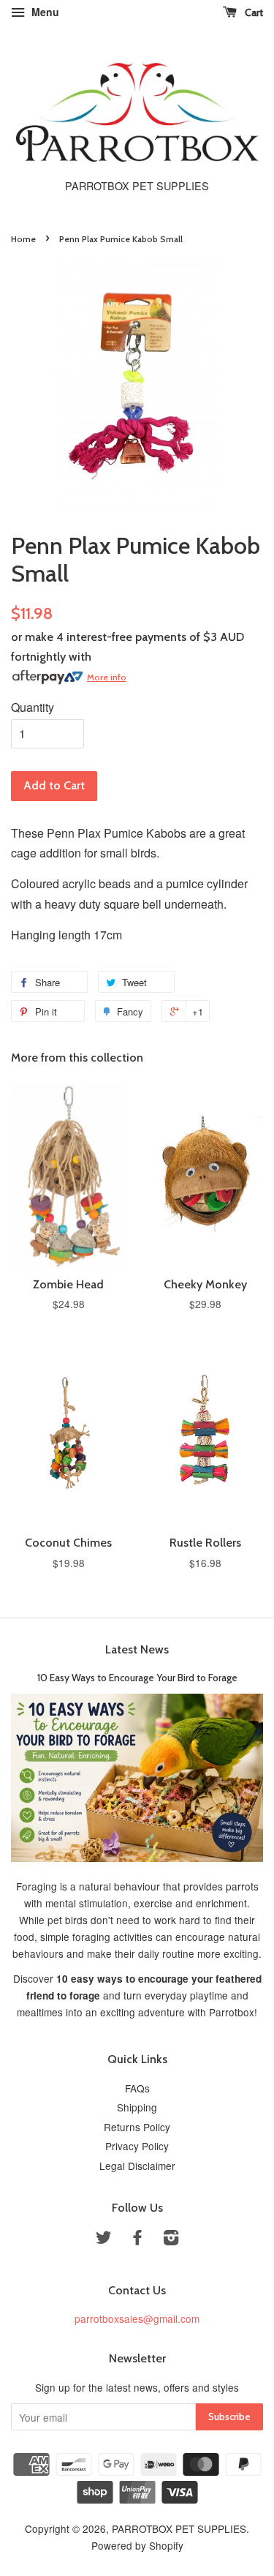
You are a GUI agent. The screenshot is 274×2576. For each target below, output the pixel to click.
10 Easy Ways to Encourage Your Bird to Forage (137, 1678)
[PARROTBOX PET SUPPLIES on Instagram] (171, 2239)
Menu (44, 12)
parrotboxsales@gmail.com (137, 2318)
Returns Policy (137, 2127)
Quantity (33, 707)
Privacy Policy (137, 2146)
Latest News (137, 1649)
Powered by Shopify (137, 2545)
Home (23, 239)
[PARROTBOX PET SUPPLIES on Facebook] (137, 2239)
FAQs (137, 2088)
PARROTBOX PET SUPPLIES (179, 2528)
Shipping (137, 2107)
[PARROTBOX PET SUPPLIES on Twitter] (104, 2239)
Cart (253, 12)
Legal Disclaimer (137, 2166)
